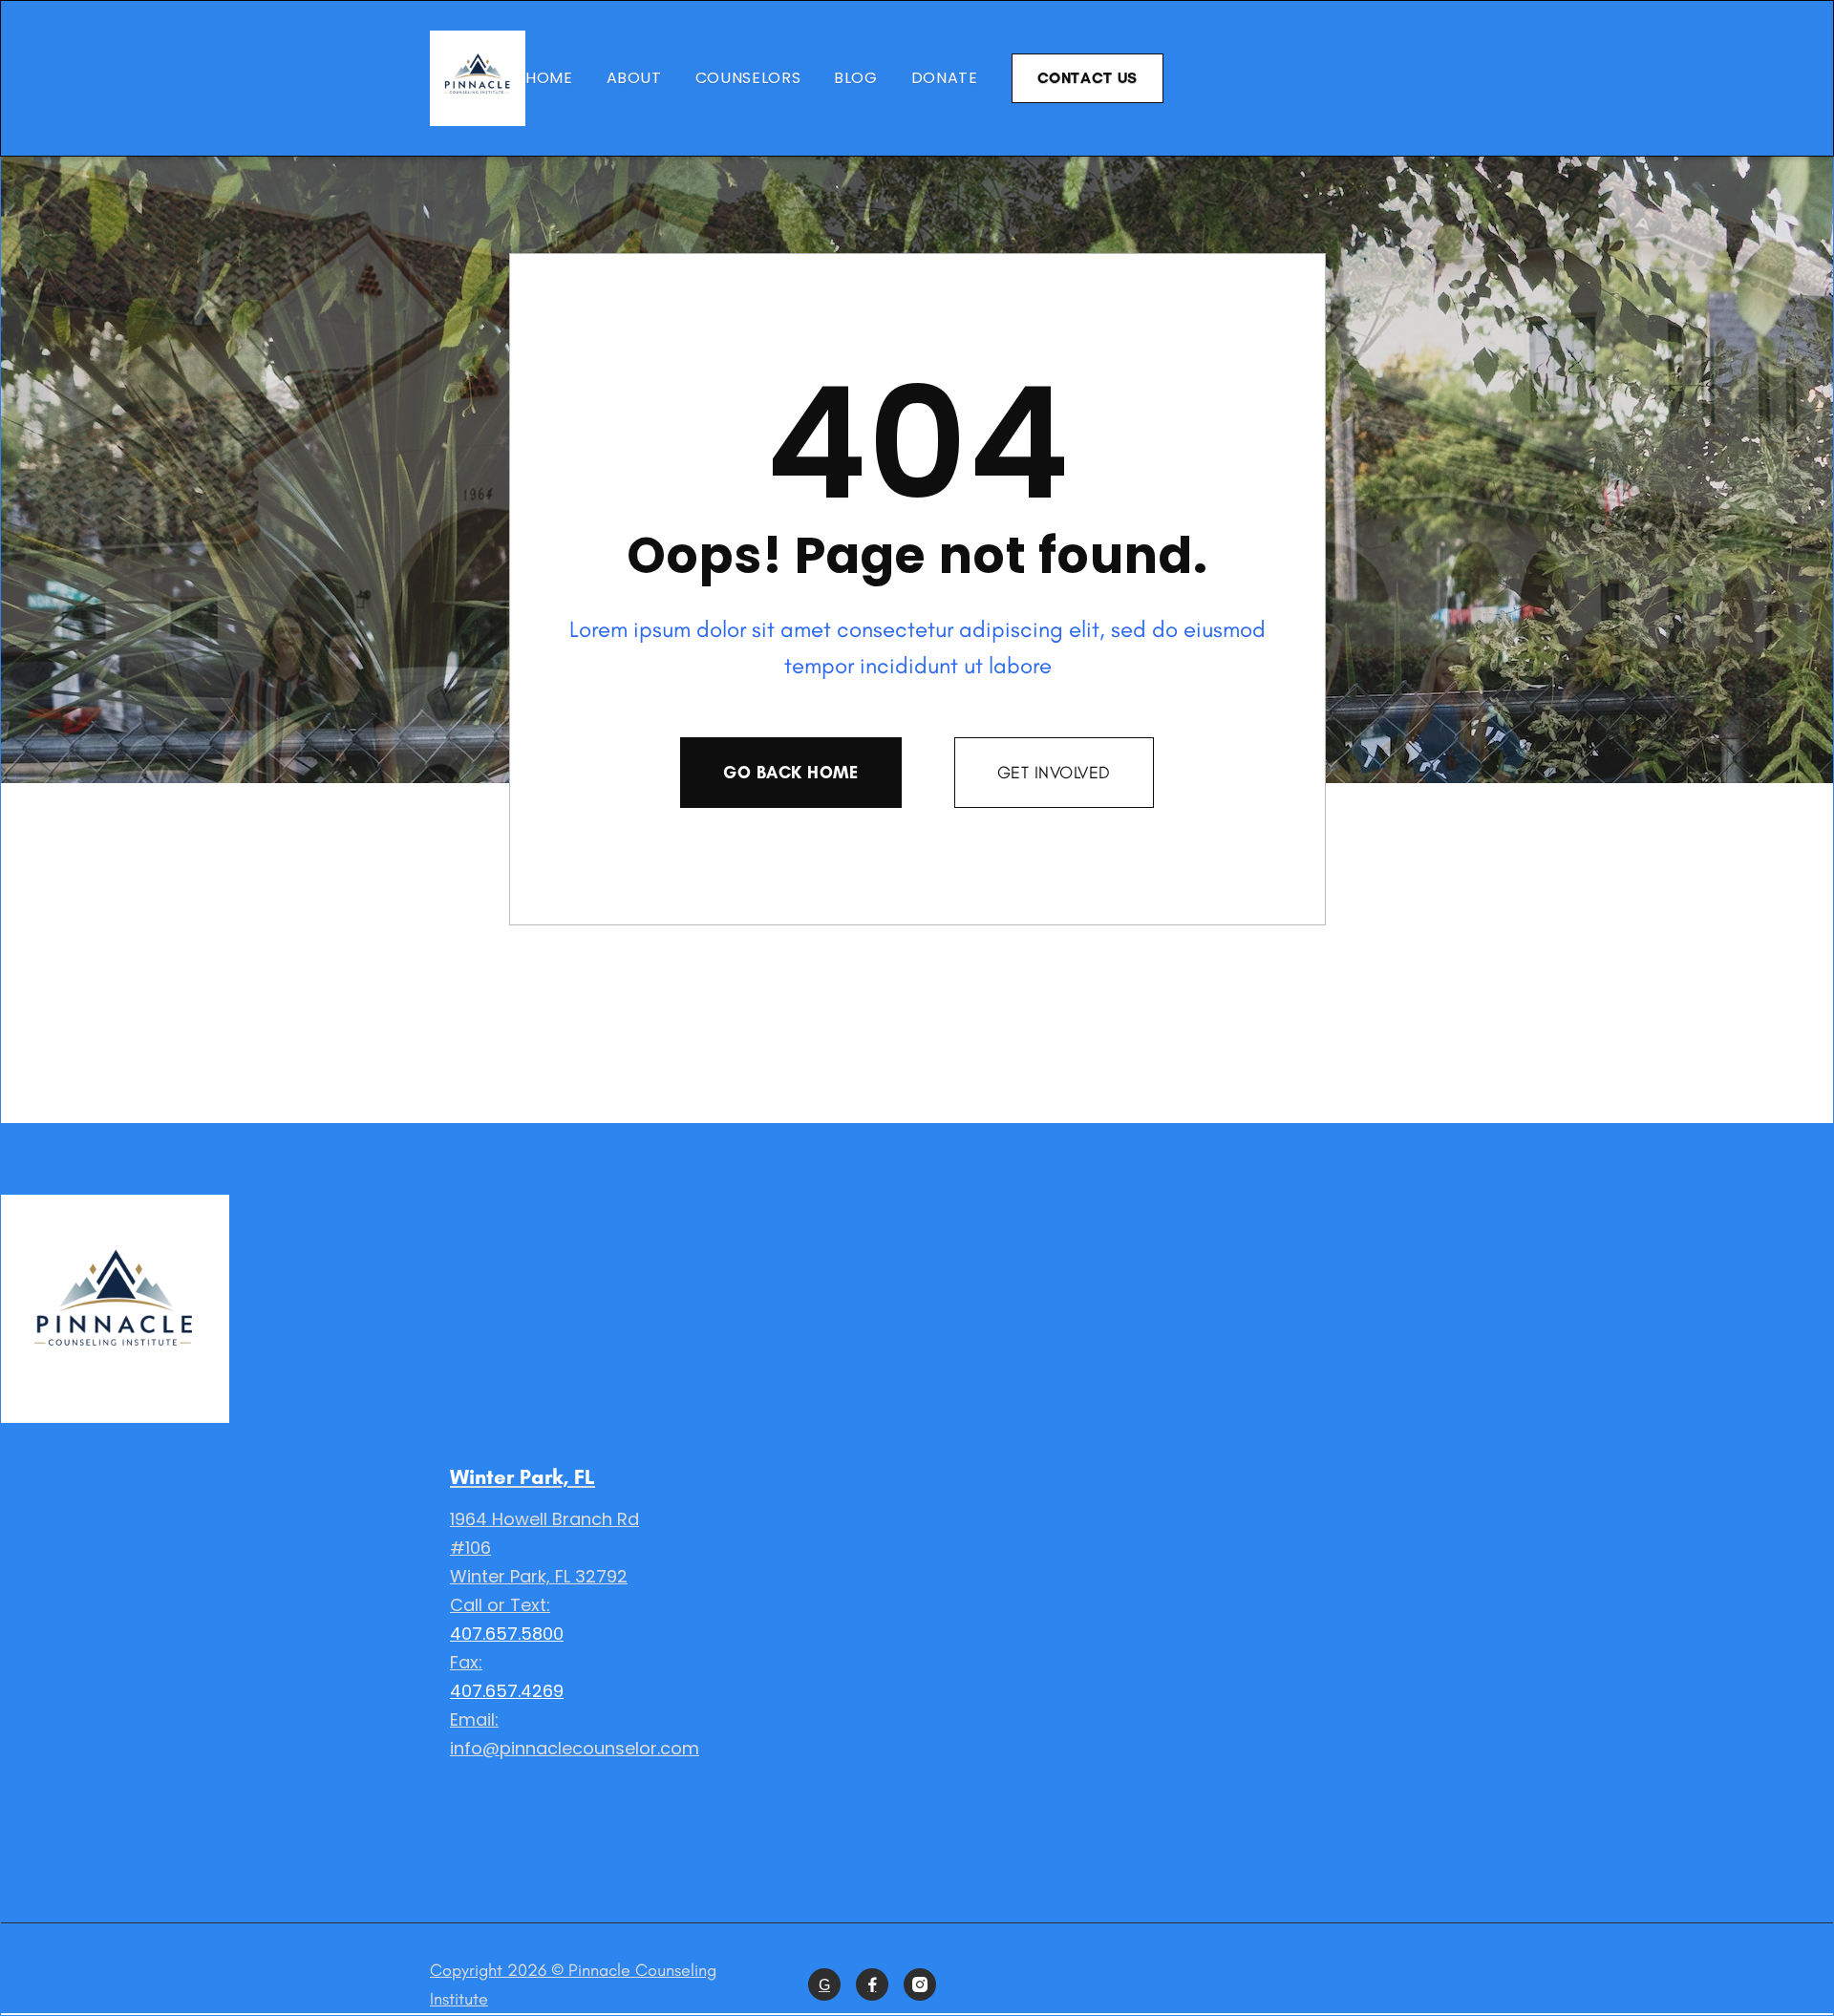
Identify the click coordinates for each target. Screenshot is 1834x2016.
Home (549, 78)
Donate (945, 78)
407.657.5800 (507, 1634)
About (634, 78)
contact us (1088, 78)
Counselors (748, 78)
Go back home (790, 773)
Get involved (1054, 773)
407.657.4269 (507, 1691)
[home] (478, 78)
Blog (856, 78)
